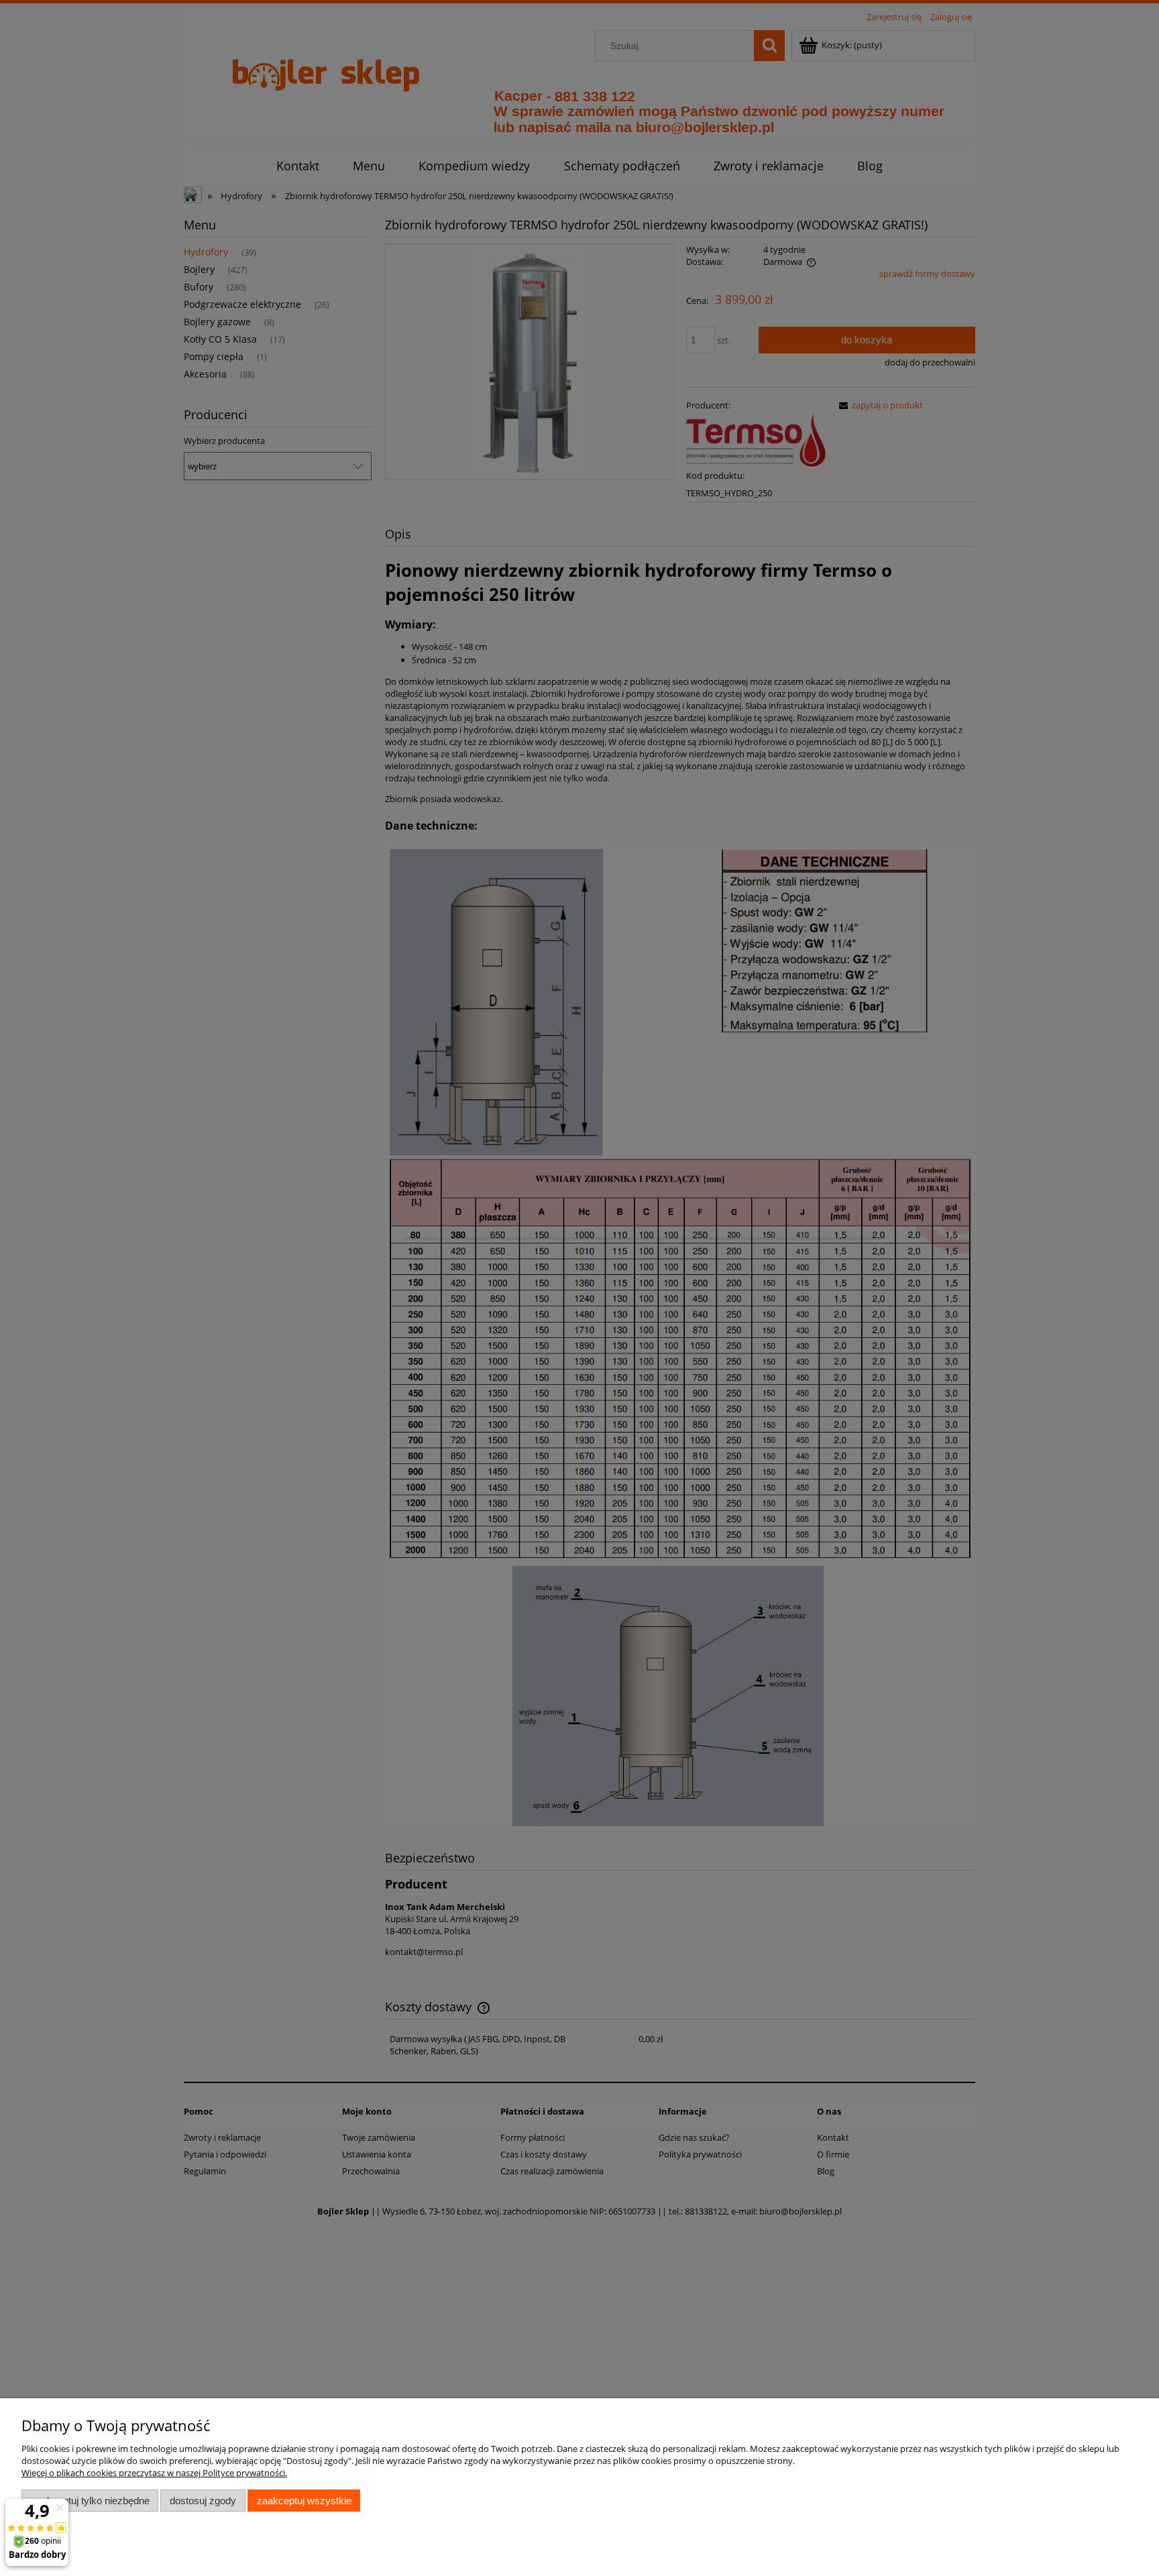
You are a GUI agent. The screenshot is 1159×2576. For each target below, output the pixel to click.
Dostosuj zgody (203, 2501)
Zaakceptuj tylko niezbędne (90, 2501)
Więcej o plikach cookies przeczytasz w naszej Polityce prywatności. (154, 2473)
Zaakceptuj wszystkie (304, 2501)
